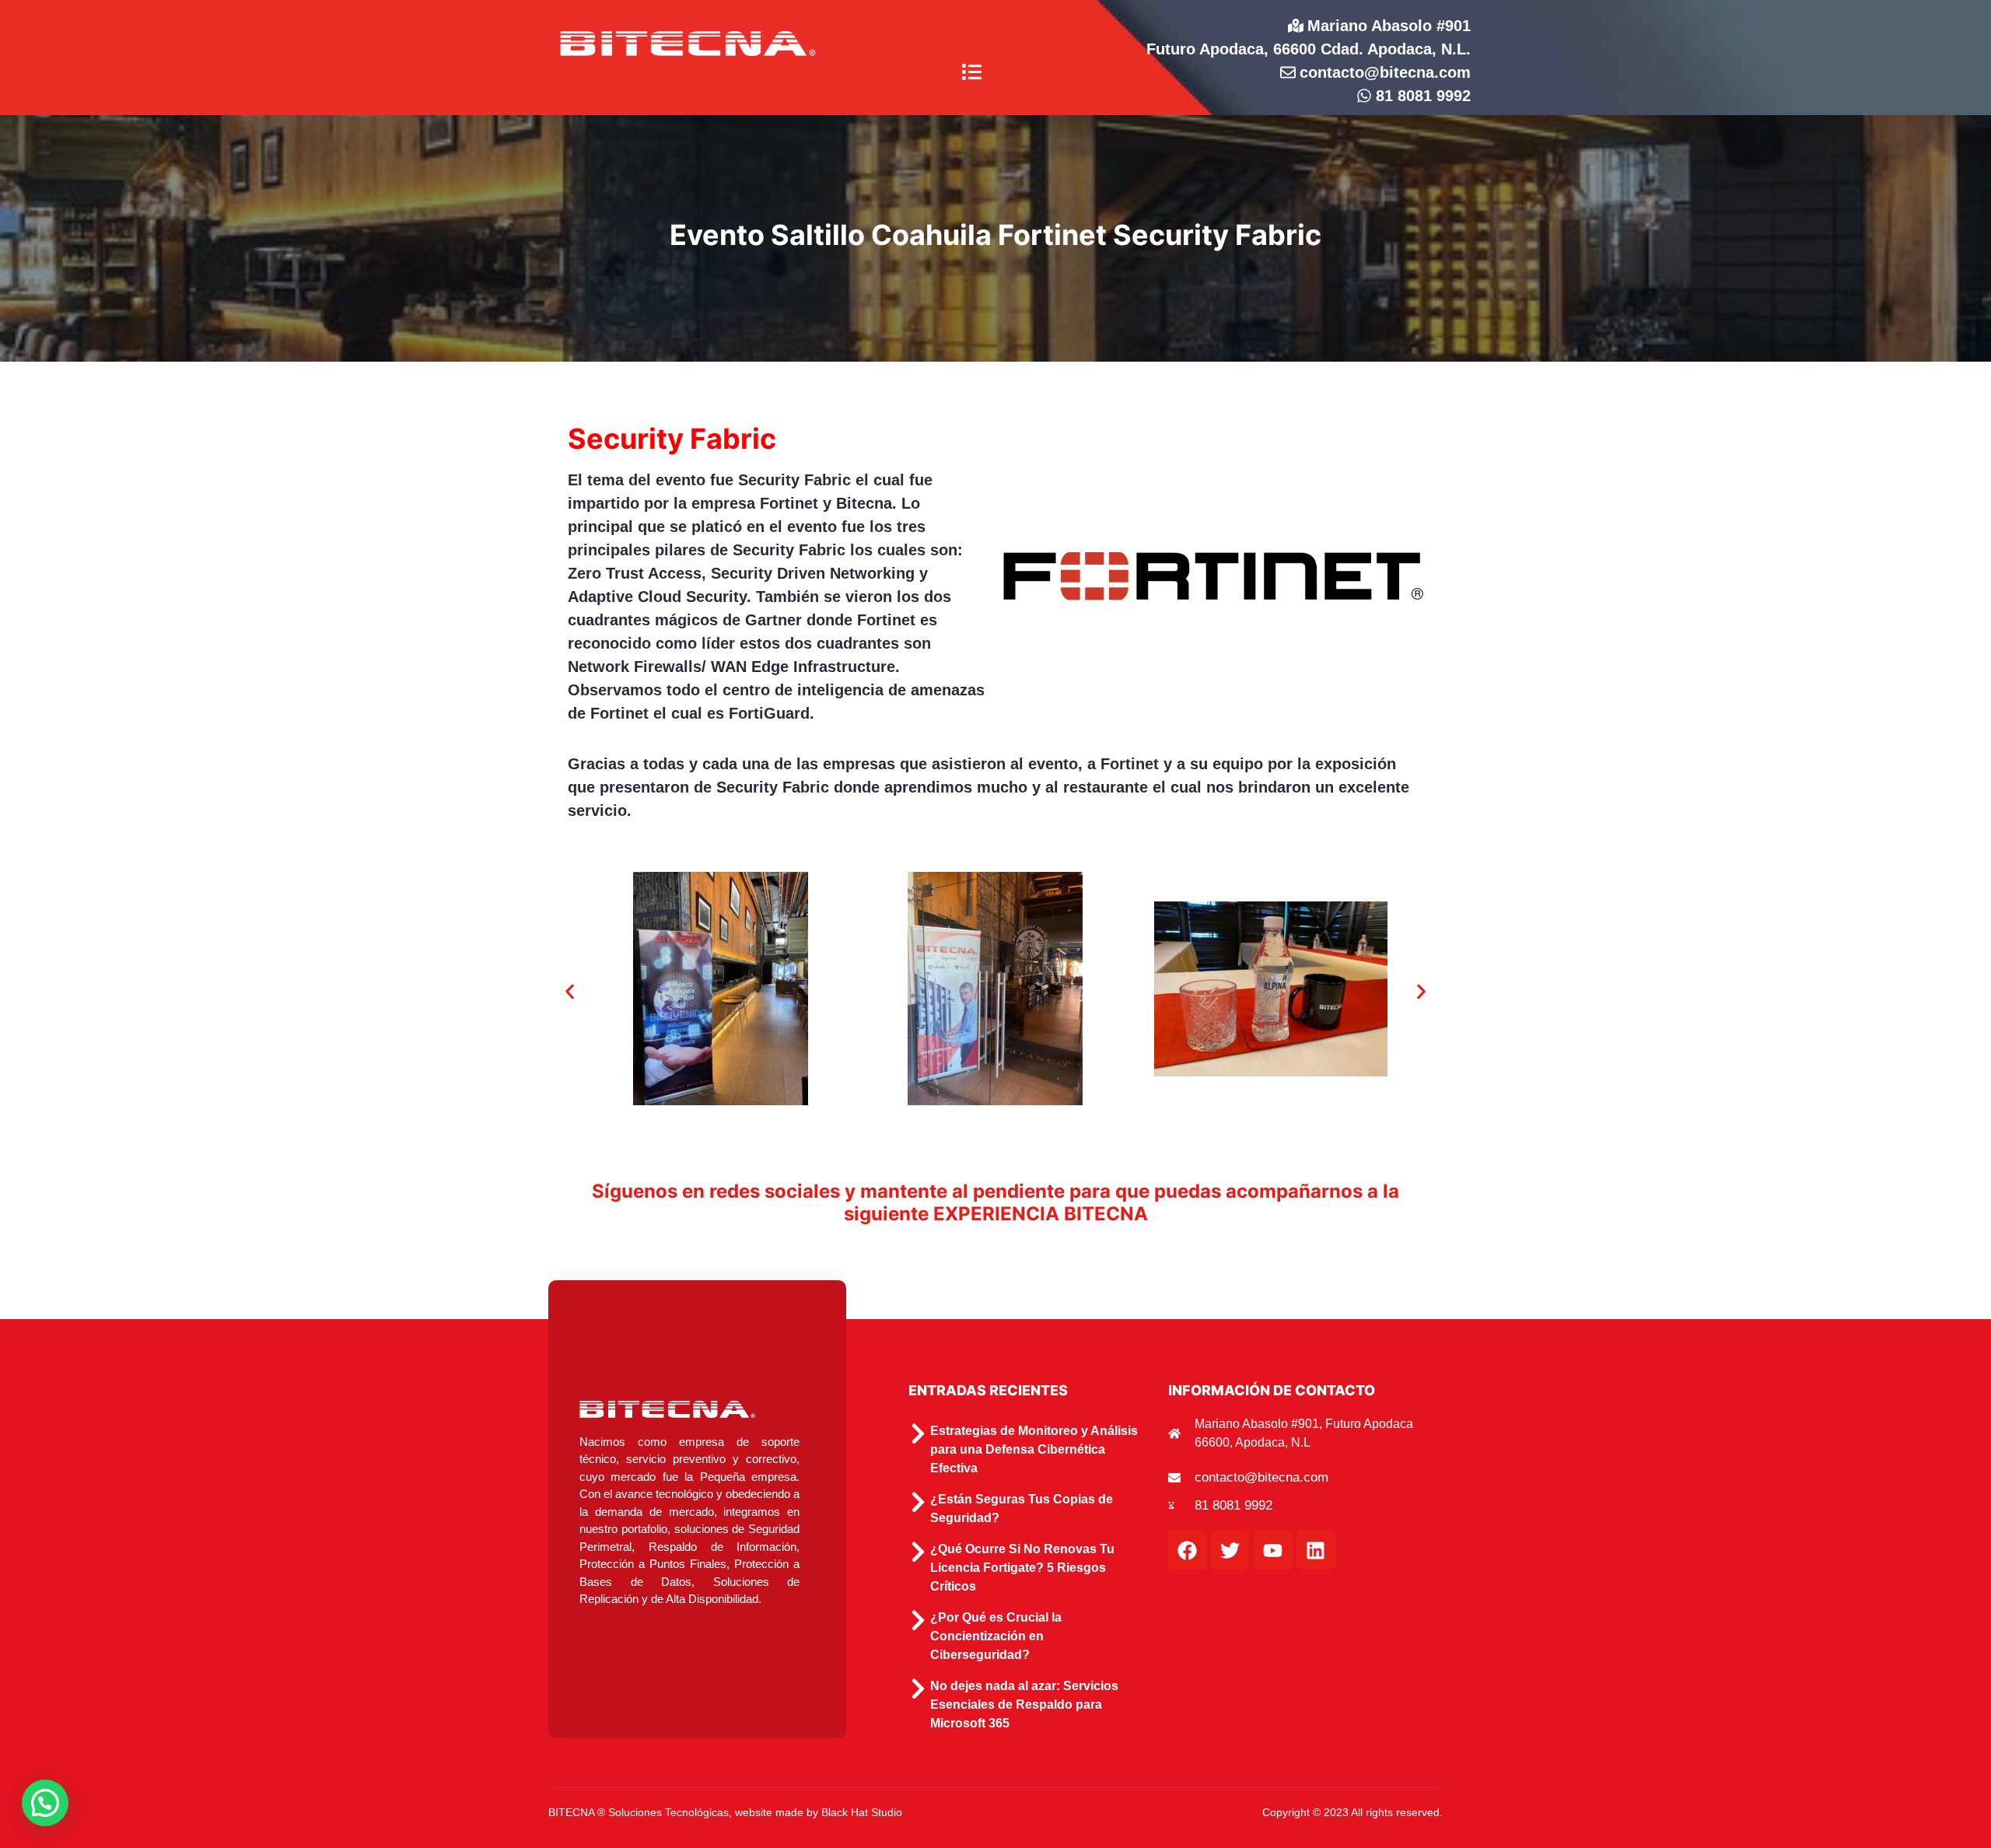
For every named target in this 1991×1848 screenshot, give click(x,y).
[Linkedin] (1316, 1550)
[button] (972, 73)
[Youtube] (1273, 1550)
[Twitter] (1230, 1550)
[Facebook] (1188, 1550)
